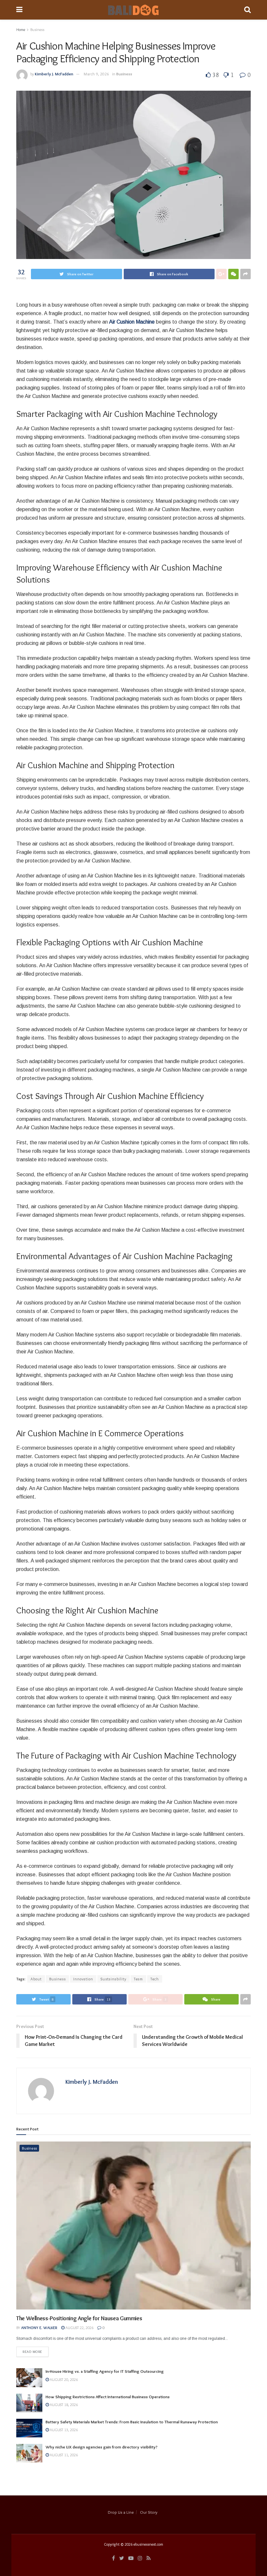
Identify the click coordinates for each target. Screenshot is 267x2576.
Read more (32, 2352)
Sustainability (113, 1979)
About (36, 1979)
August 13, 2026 (63, 2430)
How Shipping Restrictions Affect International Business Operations (108, 2397)
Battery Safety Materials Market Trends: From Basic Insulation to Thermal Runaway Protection (132, 2422)
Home (21, 30)
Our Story (149, 2512)
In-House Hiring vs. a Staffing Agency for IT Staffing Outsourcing (105, 2371)
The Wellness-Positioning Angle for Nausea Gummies (79, 2318)
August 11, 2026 (63, 2455)
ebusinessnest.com (148, 2544)
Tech (155, 1979)
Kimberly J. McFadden (54, 74)
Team (138, 1979)
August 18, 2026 (63, 2405)
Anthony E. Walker (39, 2328)
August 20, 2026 (63, 2379)
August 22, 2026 (79, 2328)
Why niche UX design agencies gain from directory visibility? (102, 2447)
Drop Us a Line (121, 2512)
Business (37, 30)
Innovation (83, 1979)
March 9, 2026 (96, 74)
